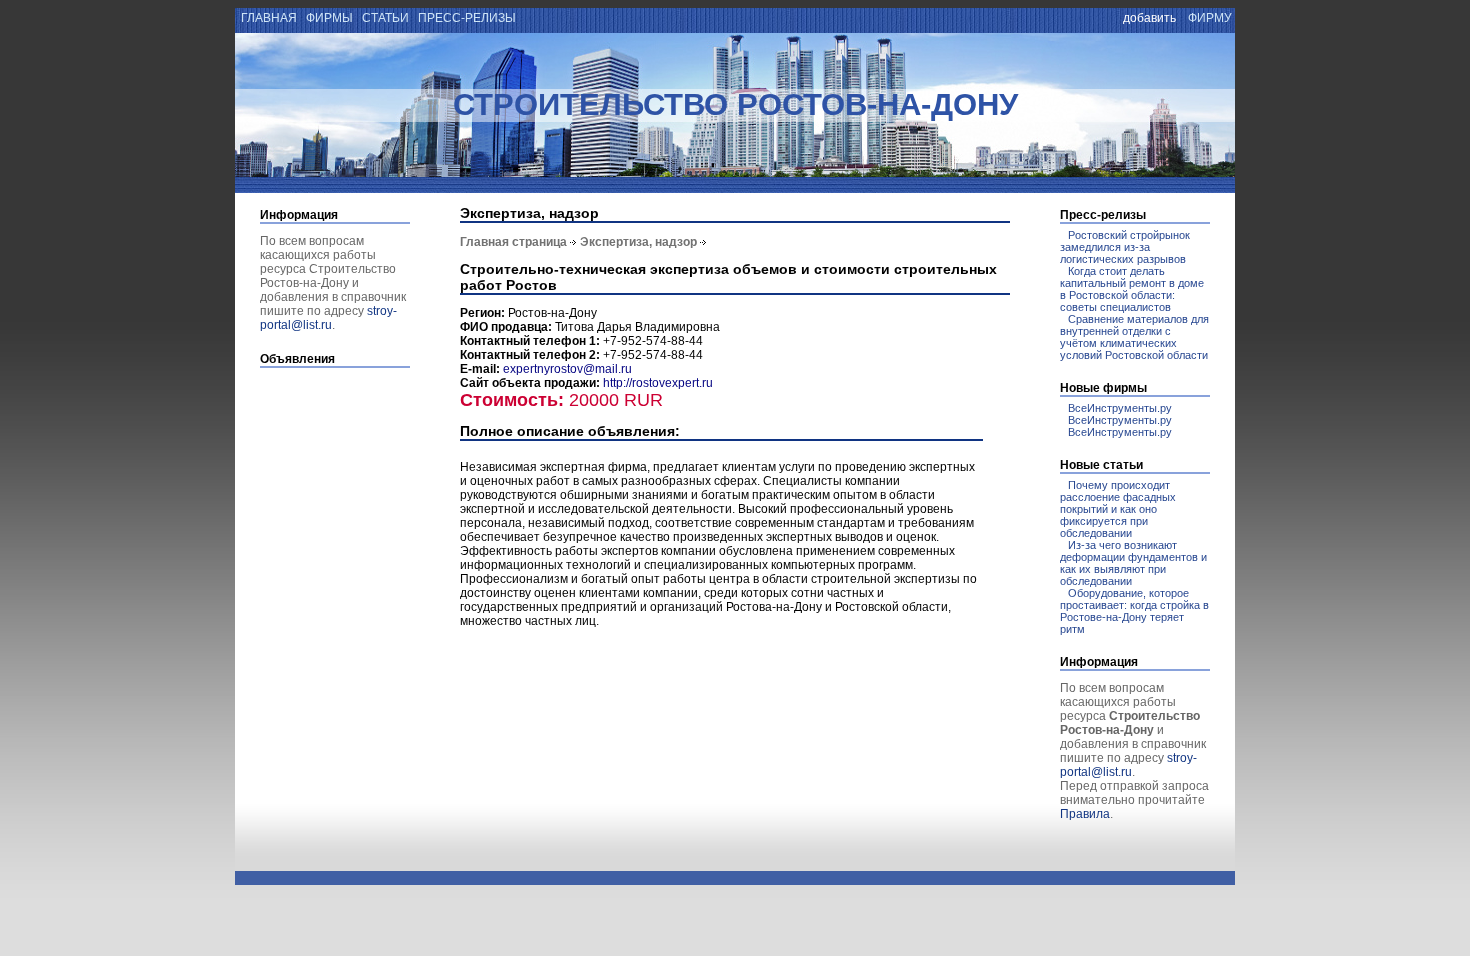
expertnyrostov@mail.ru (567, 369)
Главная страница (513, 242)
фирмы (329, 18)
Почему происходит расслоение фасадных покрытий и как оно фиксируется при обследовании (1118, 509)
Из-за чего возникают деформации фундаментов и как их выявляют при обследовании (1133, 563)
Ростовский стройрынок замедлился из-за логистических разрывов (1125, 247)
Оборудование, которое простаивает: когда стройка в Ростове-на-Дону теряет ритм (1134, 611)
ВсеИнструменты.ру (1120, 408)
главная (267, 18)
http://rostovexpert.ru (658, 383)
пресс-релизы (467, 18)
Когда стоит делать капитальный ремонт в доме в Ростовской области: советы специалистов (1132, 289)
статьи (385, 18)
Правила (1085, 814)
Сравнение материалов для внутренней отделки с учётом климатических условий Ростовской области (1134, 337)
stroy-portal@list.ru (328, 318)
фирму (1210, 18)
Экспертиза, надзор (638, 242)
